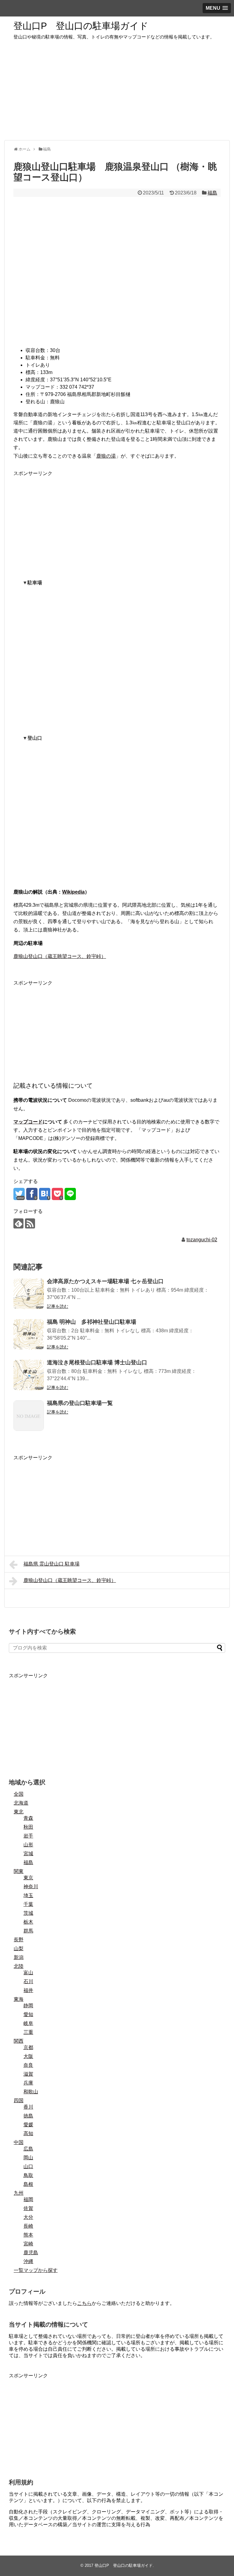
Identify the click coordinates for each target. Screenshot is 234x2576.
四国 (19, 2101)
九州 (19, 2193)
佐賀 (28, 2208)
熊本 (28, 2235)
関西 (19, 2041)
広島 (28, 2149)
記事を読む (58, 1306)
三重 (28, 2032)
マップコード (28, 1122)
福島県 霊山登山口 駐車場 (51, 1564)
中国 (19, 2142)
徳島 (28, 2116)
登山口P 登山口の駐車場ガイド (81, 26)
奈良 (28, 2065)
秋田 (28, 1827)
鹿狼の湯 (106, 456)
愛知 (28, 2014)
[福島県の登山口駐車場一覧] (29, 1416)
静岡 (28, 2006)
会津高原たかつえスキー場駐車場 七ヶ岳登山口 (105, 1281)
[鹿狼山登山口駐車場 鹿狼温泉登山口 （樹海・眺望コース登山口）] (45, 1194)
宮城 (28, 1854)
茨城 (28, 1913)
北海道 (21, 1803)
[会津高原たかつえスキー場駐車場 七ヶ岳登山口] (29, 1294)
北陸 (19, 1966)
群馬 (28, 1931)
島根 (28, 2184)
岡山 (28, 2158)
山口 (28, 2166)
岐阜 (28, 2023)
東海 (19, 1999)
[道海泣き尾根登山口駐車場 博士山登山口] (29, 1375)
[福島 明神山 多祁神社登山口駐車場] (29, 1334)
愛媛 (28, 2125)
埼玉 (28, 1895)
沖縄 (28, 2261)
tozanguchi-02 (202, 1240)
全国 (19, 1794)
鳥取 (28, 2175)
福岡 (28, 2199)
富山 (28, 1973)
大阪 (28, 2056)
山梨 (19, 1948)
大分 (28, 2217)
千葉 (28, 1904)
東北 (19, 1812)
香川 (28, 2107)
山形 (28, 1845)
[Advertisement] (117, 93)
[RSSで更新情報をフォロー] (30, 1223)
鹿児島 (31, 2253)
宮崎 (28, 2244)
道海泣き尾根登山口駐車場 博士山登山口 (97, 1362)
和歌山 (31, 2092)
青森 (28, 1818)
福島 (212, 193)
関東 (19, 1871)
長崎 (28, 2226)
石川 (28, 1981)
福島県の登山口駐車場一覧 (80, 1403)
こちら (84, 2303)
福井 (28, 1990)
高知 (28, 2133)
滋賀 (28, 2074)
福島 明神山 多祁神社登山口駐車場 (92, 1322)
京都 (28, 2047)
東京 (28, 1878)
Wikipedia (73, 892)
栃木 (28, 1922)
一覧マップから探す (36, 2270)
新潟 (19, 1957)
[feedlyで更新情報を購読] (18, 1223)
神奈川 (31, 1887)
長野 (19, 1940)
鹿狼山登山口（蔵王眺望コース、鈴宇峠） (60, 956)
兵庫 (28, 2083)
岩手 (28, 1836)
